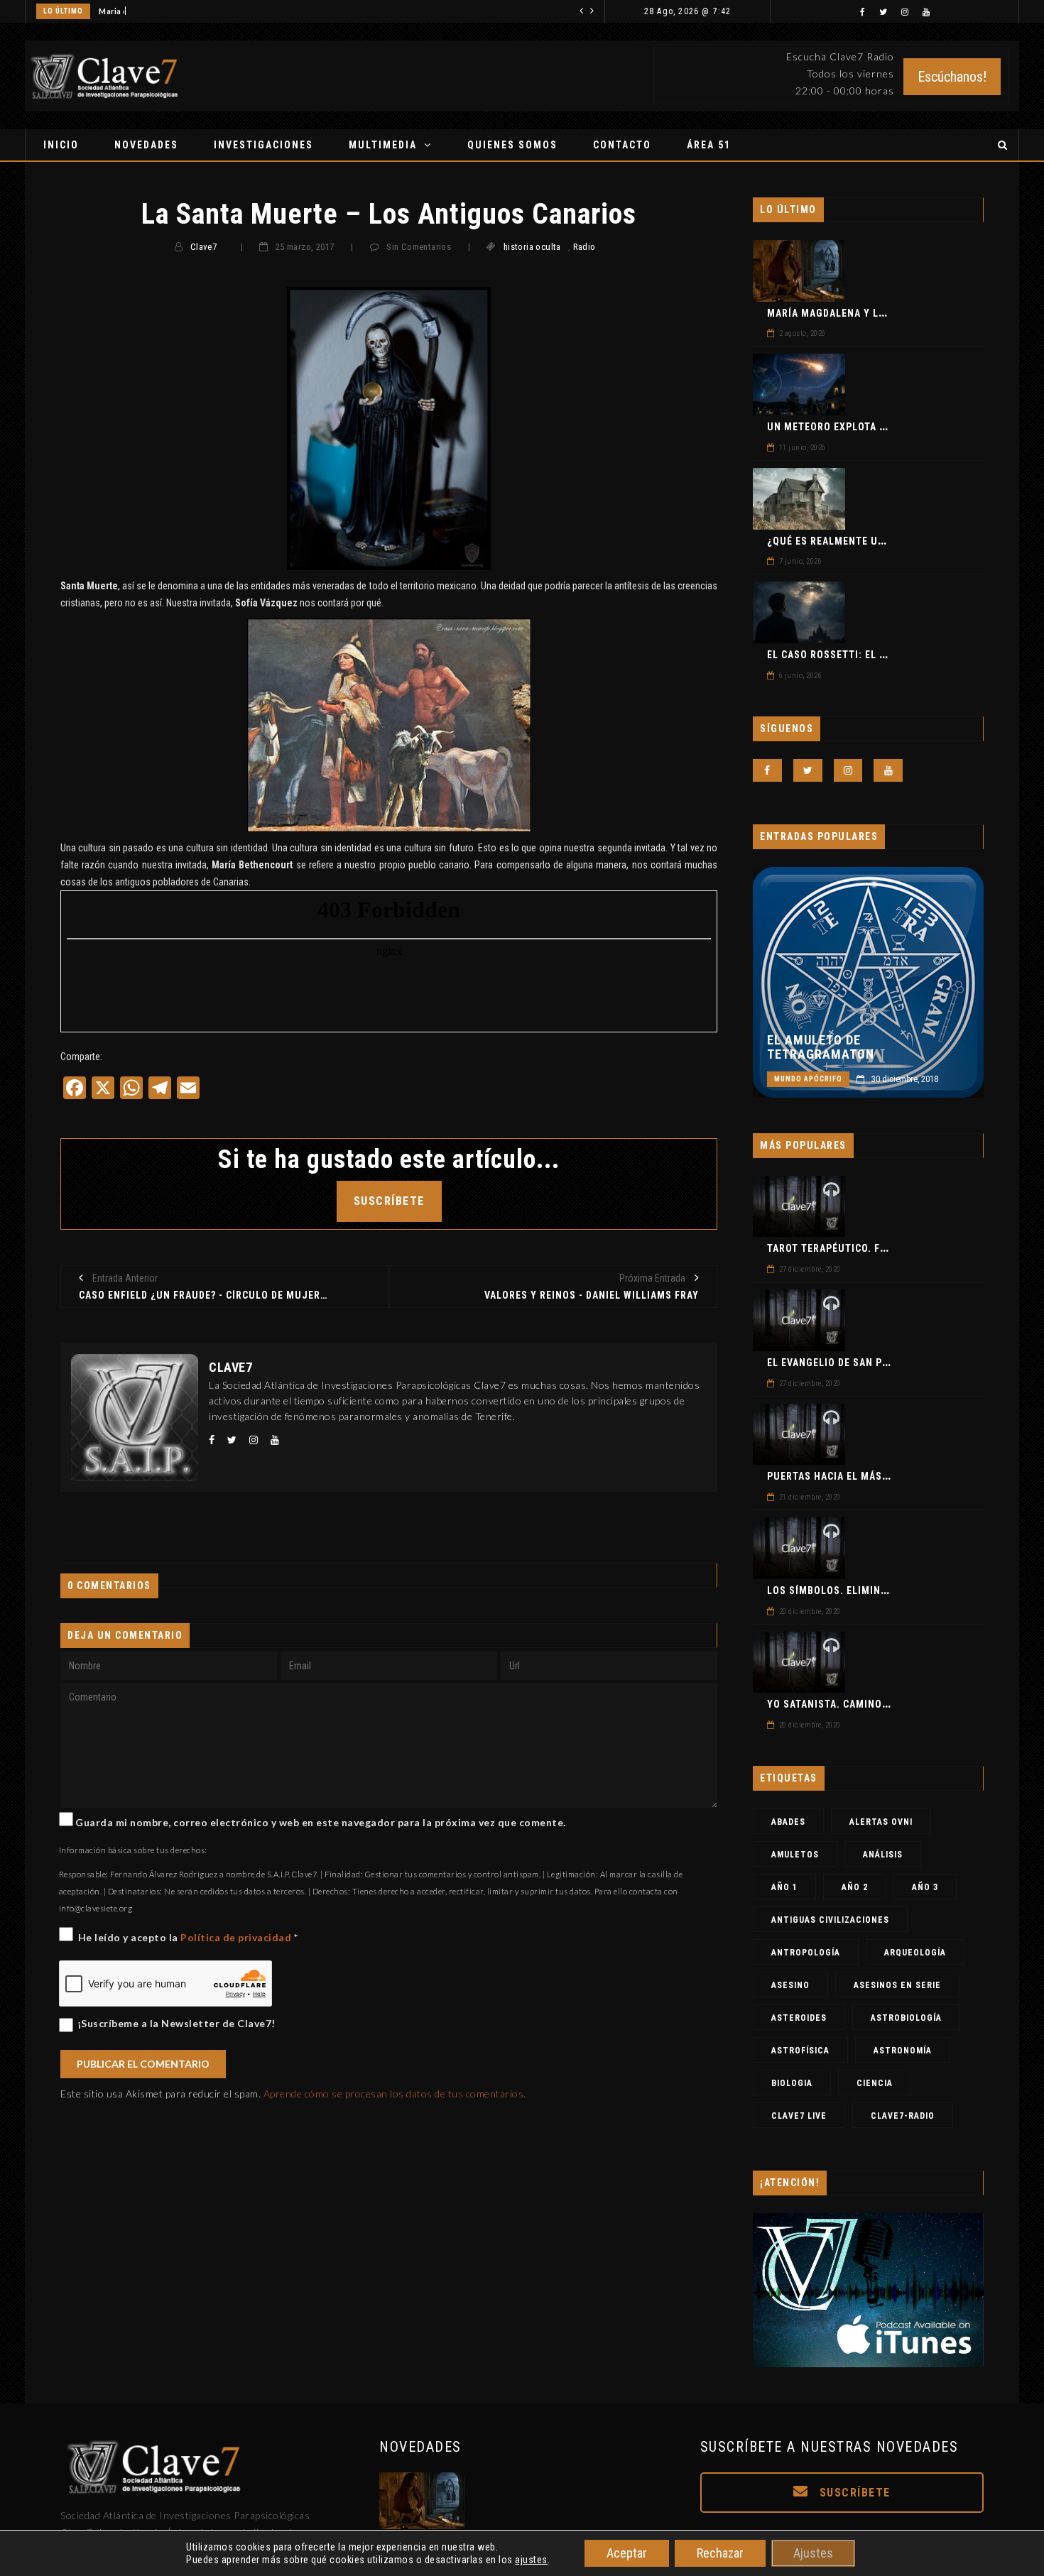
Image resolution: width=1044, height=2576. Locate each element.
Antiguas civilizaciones (830, 1920)
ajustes (531, 2560)
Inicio (61, 145)
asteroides (799, 2018)
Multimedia (383, 145)
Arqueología (915, 1953)
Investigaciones (263, 145)
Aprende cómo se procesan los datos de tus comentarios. (395, 2094)
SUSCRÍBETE (389, 1201)
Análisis (883, 1855)
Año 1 (784, 1887)
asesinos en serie (897, 1985)
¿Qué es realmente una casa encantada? (876, 541)
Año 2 (855, 1887)
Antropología (806, 1953)
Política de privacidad (237, 1937)
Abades (788, 1822)
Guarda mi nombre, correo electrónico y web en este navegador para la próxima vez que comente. (321, 1822)
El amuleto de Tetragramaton (821, 1047)
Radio (584, 247)
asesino (790, 1985)
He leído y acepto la (188, 1937)
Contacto (622, 145)
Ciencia (875, 2083)
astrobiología (906, 2018)
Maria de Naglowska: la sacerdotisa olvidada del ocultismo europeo (231, 11)
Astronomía (903, 2051)
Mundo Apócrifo (808, 1079)
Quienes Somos (512, 145)
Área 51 (709, 145)
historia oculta (532, 247)
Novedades (146, 145)
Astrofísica (800, 2051)
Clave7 (203, 247)
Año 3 (925, 1887)
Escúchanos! (952, 77)
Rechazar (720, 2553)
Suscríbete (853, 2493)
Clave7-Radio (903, 2116)
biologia (792, 2083)
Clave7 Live (799, 2116)
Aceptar (627, 2553)
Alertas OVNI (881, 1822)
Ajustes (813, 2553)
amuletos (795, 1855)
